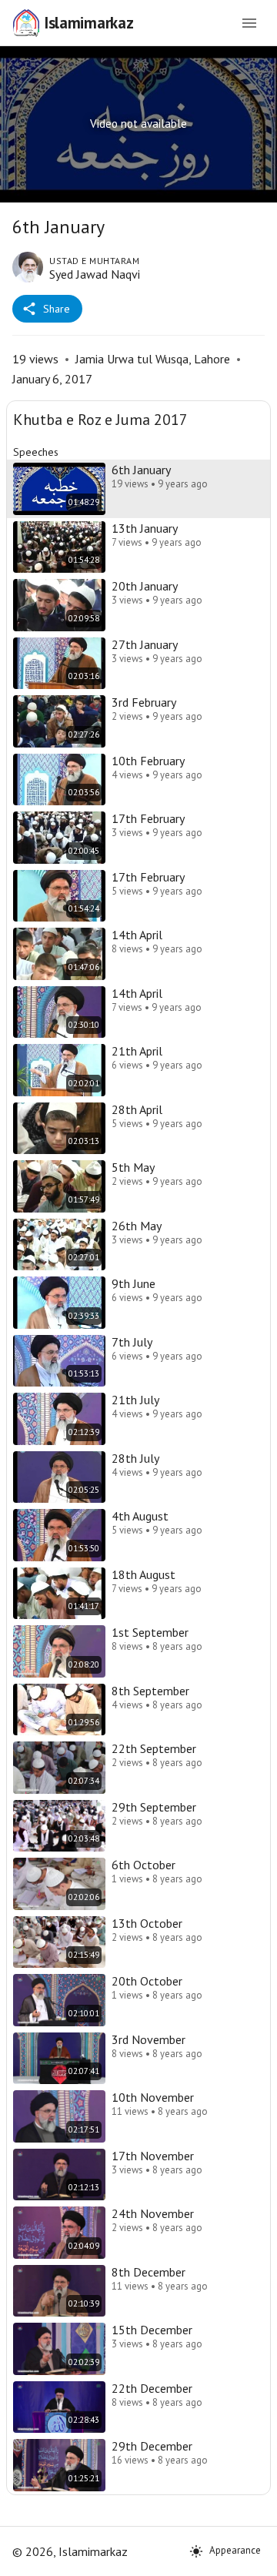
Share (57, 309)
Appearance (235, 2550)
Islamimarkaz (88, 23)
